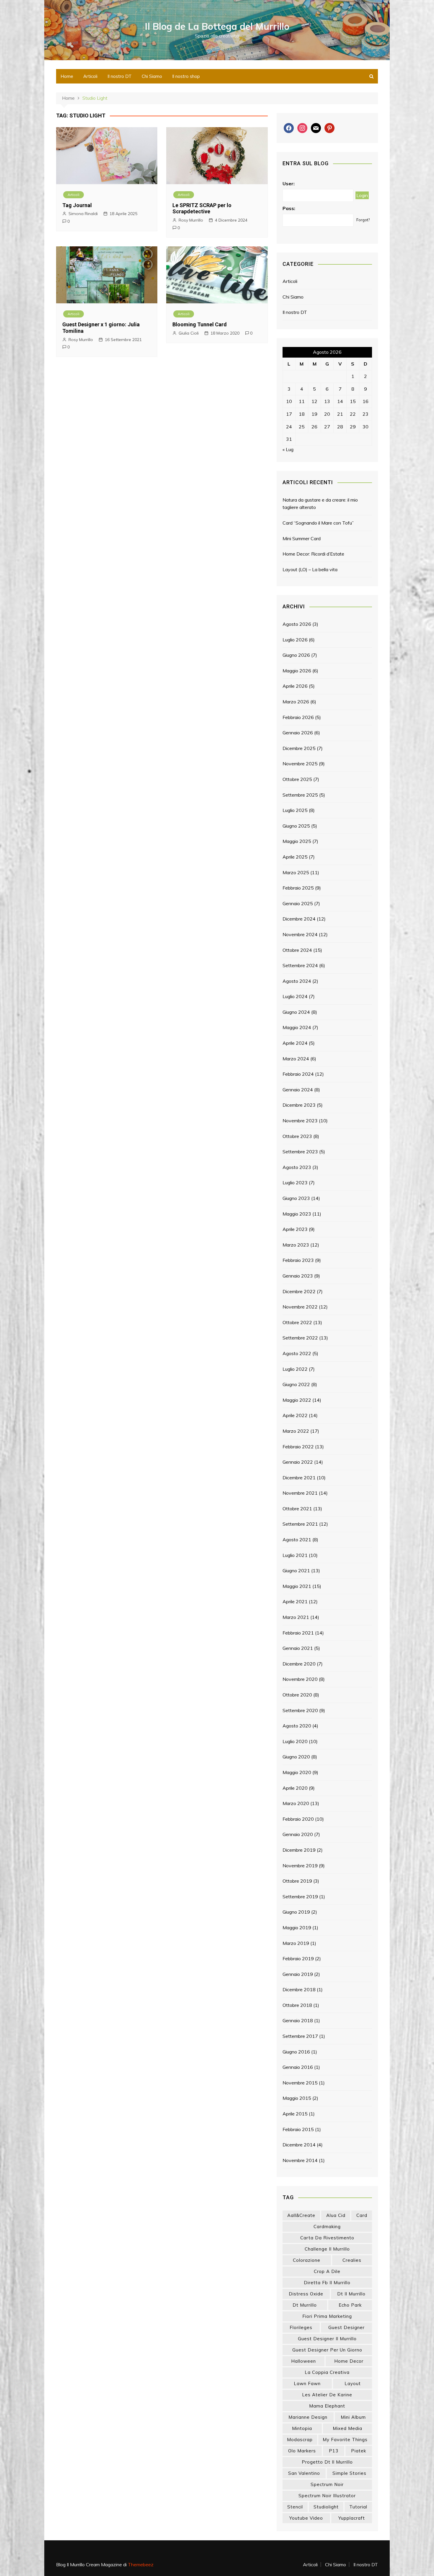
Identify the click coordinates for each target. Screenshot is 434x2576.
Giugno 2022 (296, 1384)
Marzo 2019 (296, 1943)
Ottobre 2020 (297, 1695)
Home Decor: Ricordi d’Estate (313, 554)
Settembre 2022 (300, 1338)
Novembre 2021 (300, 1493)
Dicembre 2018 (299, 1989)
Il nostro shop (186, 76)
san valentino (304, 2473)
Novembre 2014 (300, 2160)
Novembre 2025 (300, 764)
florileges (301, 2327)
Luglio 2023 (295, 1183)
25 (302, 427)
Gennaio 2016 (298, 2067)
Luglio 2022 (295, 1369)
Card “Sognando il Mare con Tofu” (318, 523)
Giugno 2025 (296, 826)
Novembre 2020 (300, 1679)
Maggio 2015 (297, 2098)
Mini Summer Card (302, 538)
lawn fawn (307, 2383)
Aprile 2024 (295, 1043)
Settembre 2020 (300, 1710)
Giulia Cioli (189, 333)
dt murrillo (305, 2305)
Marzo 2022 (296, 1431)
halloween (304, 2361)
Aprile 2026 (295, 686)
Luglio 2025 (295, 810)
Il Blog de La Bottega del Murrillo (217, 26)
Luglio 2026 (295, 640)
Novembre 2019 (300, 1866)
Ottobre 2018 (297, 2005)
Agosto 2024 (297, 981)
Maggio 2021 (297, 1586)
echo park (350, 2305)
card (362, 2215)
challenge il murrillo (327, 2249)
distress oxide (306, 2294)
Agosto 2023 (297, 1167)
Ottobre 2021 (297, 1509)
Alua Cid (336, 2215)
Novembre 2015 (300, 2083)
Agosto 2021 (297, 1540)
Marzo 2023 (296, 1245)
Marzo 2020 (296, 1803)
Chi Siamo (152, 76)
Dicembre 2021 (299, 1478)
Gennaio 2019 (298, 1974)
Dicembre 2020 (299, 1664)
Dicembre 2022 (299, 1291)
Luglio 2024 (295, 996)
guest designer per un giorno (327, 2350)
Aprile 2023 (295, 1229)
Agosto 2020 (297, 1726)
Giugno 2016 (296, 2052)
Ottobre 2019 (297, 1881)
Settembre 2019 (300, 1897)
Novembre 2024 (300, 934)
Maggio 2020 (297, 1772)
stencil (295, 2507)
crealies (352, 2260)
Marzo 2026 (296, 702)
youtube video (306, 2518)
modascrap (300, 2440)
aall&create (301, 2215)
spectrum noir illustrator (327, 2496)
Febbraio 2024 (298, 1074)
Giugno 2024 (296, 1012)
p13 (334, 2451)
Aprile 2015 (295, 2114)
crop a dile (327, 2271)
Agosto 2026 (297, 624)
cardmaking (327, 2227)
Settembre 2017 (300, 2036)
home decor (349, 2361)
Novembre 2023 (300, 1121)
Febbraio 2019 (298, 1958)
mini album (353, 2417)
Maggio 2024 (297, 1027)
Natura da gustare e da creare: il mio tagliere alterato (320, 504)
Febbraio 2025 (298, 888)
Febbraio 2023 (298, 1260)
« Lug (288, 449)
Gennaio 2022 (298, 1462)
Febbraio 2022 (298, 1447)
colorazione (307, 2260)
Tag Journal (77, 205)
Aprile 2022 (295, 1415)
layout (353, 2383)
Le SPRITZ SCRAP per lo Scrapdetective (202, 208)
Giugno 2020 (296, 1757)
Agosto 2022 (297, 1353)
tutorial (358, 2507)
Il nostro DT (120, 76)
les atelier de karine (327, 2395)
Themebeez (141, 2564)
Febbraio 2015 (298, 2129)
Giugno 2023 (296, 1198)
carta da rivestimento (327, 2238)
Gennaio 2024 (298, 1090)
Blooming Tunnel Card (200, 324)
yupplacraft (352, 2518)
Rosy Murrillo (191, 220)
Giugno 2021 (296, 1571)
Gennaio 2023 (298, 1276)
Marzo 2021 (296, 1617)
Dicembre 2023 (299, 1105)
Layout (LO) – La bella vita (310, 569)
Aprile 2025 (295, 857)
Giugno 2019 (296, 1912)
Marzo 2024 (296, 1059)
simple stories (349, 2473)
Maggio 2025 (297, 841)
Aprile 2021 (295, 1601)
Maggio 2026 (297, 671)
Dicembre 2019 (299, 1850)
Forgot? (363, 220)
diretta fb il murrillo (327, 2283)
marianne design (308, 2417)
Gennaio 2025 (298, 903)
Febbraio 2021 (298, 1633)
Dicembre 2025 (299, 748)
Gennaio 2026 (298, 733)
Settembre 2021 (300, 1524)
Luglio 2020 (295, 1741)
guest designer (346, 2327)
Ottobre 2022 (297, 1322)
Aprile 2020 (295, 1788)
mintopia (302, 2428)
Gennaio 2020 (298, 1834)
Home (67, 76)
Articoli (90, 76)
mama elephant (327, 2406)
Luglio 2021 (295, 1555)
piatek (359, 2451)
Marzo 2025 (296, 872)
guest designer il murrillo (327, 2339)
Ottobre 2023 (297, 1136)
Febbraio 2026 (298, 717)
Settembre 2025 (300, 795)
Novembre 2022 (300, 1307)
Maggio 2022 (297, 1400)
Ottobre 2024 (297, 950)
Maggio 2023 (297, 1214)
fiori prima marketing (327, 2316)
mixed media (347, 2428)
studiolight (326, 2507)
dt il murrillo (351, 2294)
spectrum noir (327, 2484)
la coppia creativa (327, 2372)
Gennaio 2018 (298, 2020)
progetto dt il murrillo (327, 2462)
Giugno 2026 (296, 655)
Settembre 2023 (300, 1152)
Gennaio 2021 (298, 1648)
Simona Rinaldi (83, 214)
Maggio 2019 (297, 1928)
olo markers (302, 2451)
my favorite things (345, 2440)
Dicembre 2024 (299, 919)
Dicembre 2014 (299, 2145)
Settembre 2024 (300, 965)
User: (289, 184)
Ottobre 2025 (297, 779)
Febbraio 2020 (298, 1819)
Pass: (289, 208)
